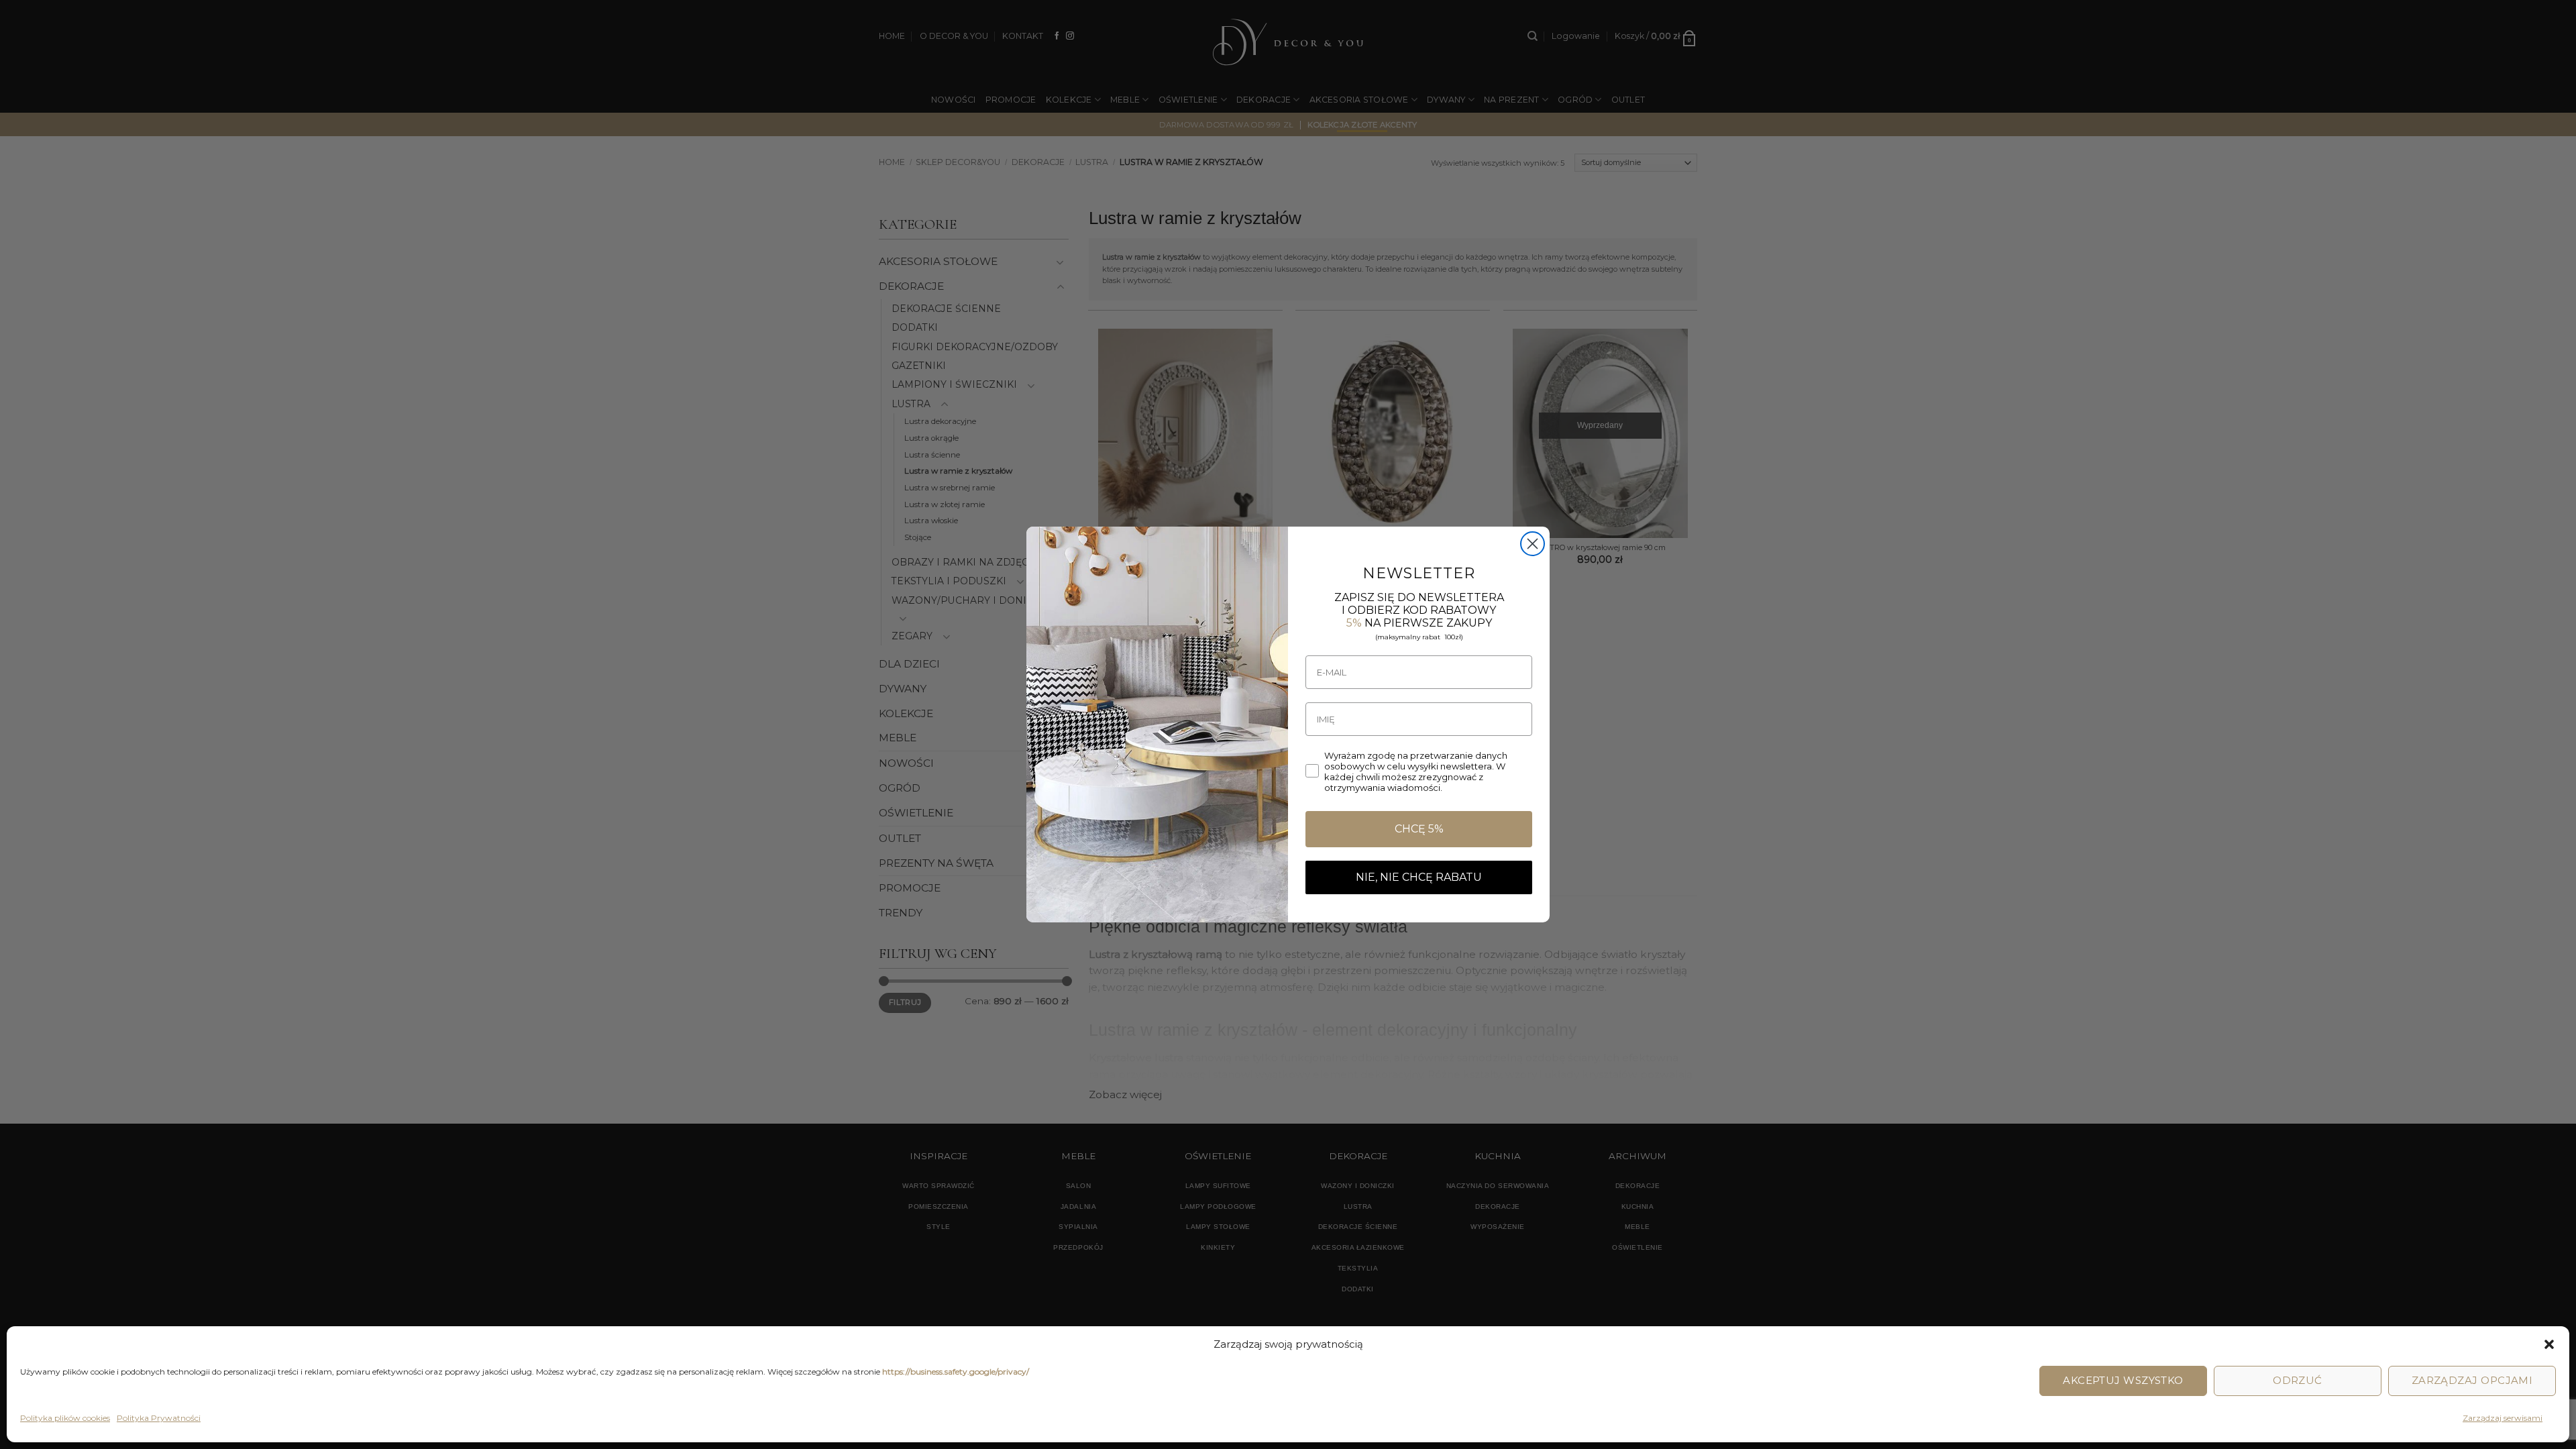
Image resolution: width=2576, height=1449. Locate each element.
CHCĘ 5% (1419, 829)
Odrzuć (2298, 1380)
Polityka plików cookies (65, 1418)
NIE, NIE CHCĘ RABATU (1419, 877)
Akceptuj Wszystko (2123, 1380)
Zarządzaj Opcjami (2472, 1380)
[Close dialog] (1533, 544)
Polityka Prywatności (159, 1418)
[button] (2549, 1344)
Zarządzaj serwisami (2503, 1418)
